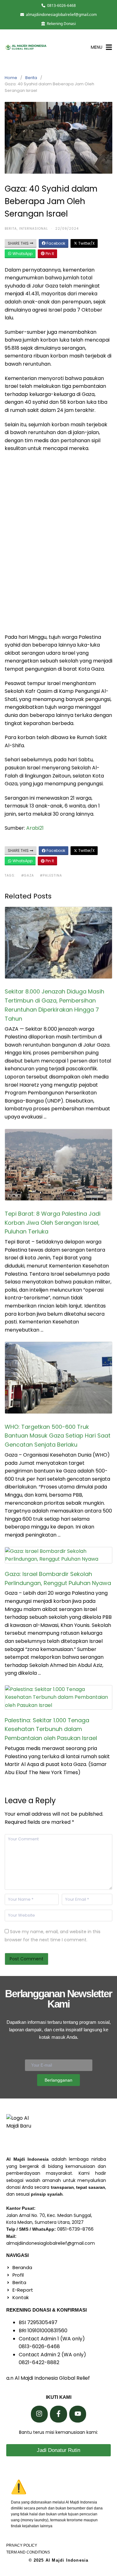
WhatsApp (22, 254)
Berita (31, 78)
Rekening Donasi (61, 24)
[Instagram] (39, 2414)
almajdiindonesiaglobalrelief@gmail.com (61, 15)
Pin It (49, 254)
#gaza (28, 875)
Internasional (34, 229)
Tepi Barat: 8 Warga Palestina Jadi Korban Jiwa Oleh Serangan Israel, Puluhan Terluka (53, 1223)
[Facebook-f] (58, 2414)
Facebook (55, 243)
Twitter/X (86, 243)
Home (11, 78)
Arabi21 (35, 828)
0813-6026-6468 (61, 5)
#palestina (51, 875)
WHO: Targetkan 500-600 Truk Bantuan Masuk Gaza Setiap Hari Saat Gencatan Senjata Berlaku (58, 1436)
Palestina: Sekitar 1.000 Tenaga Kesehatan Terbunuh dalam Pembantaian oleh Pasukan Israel (51, 1729)
